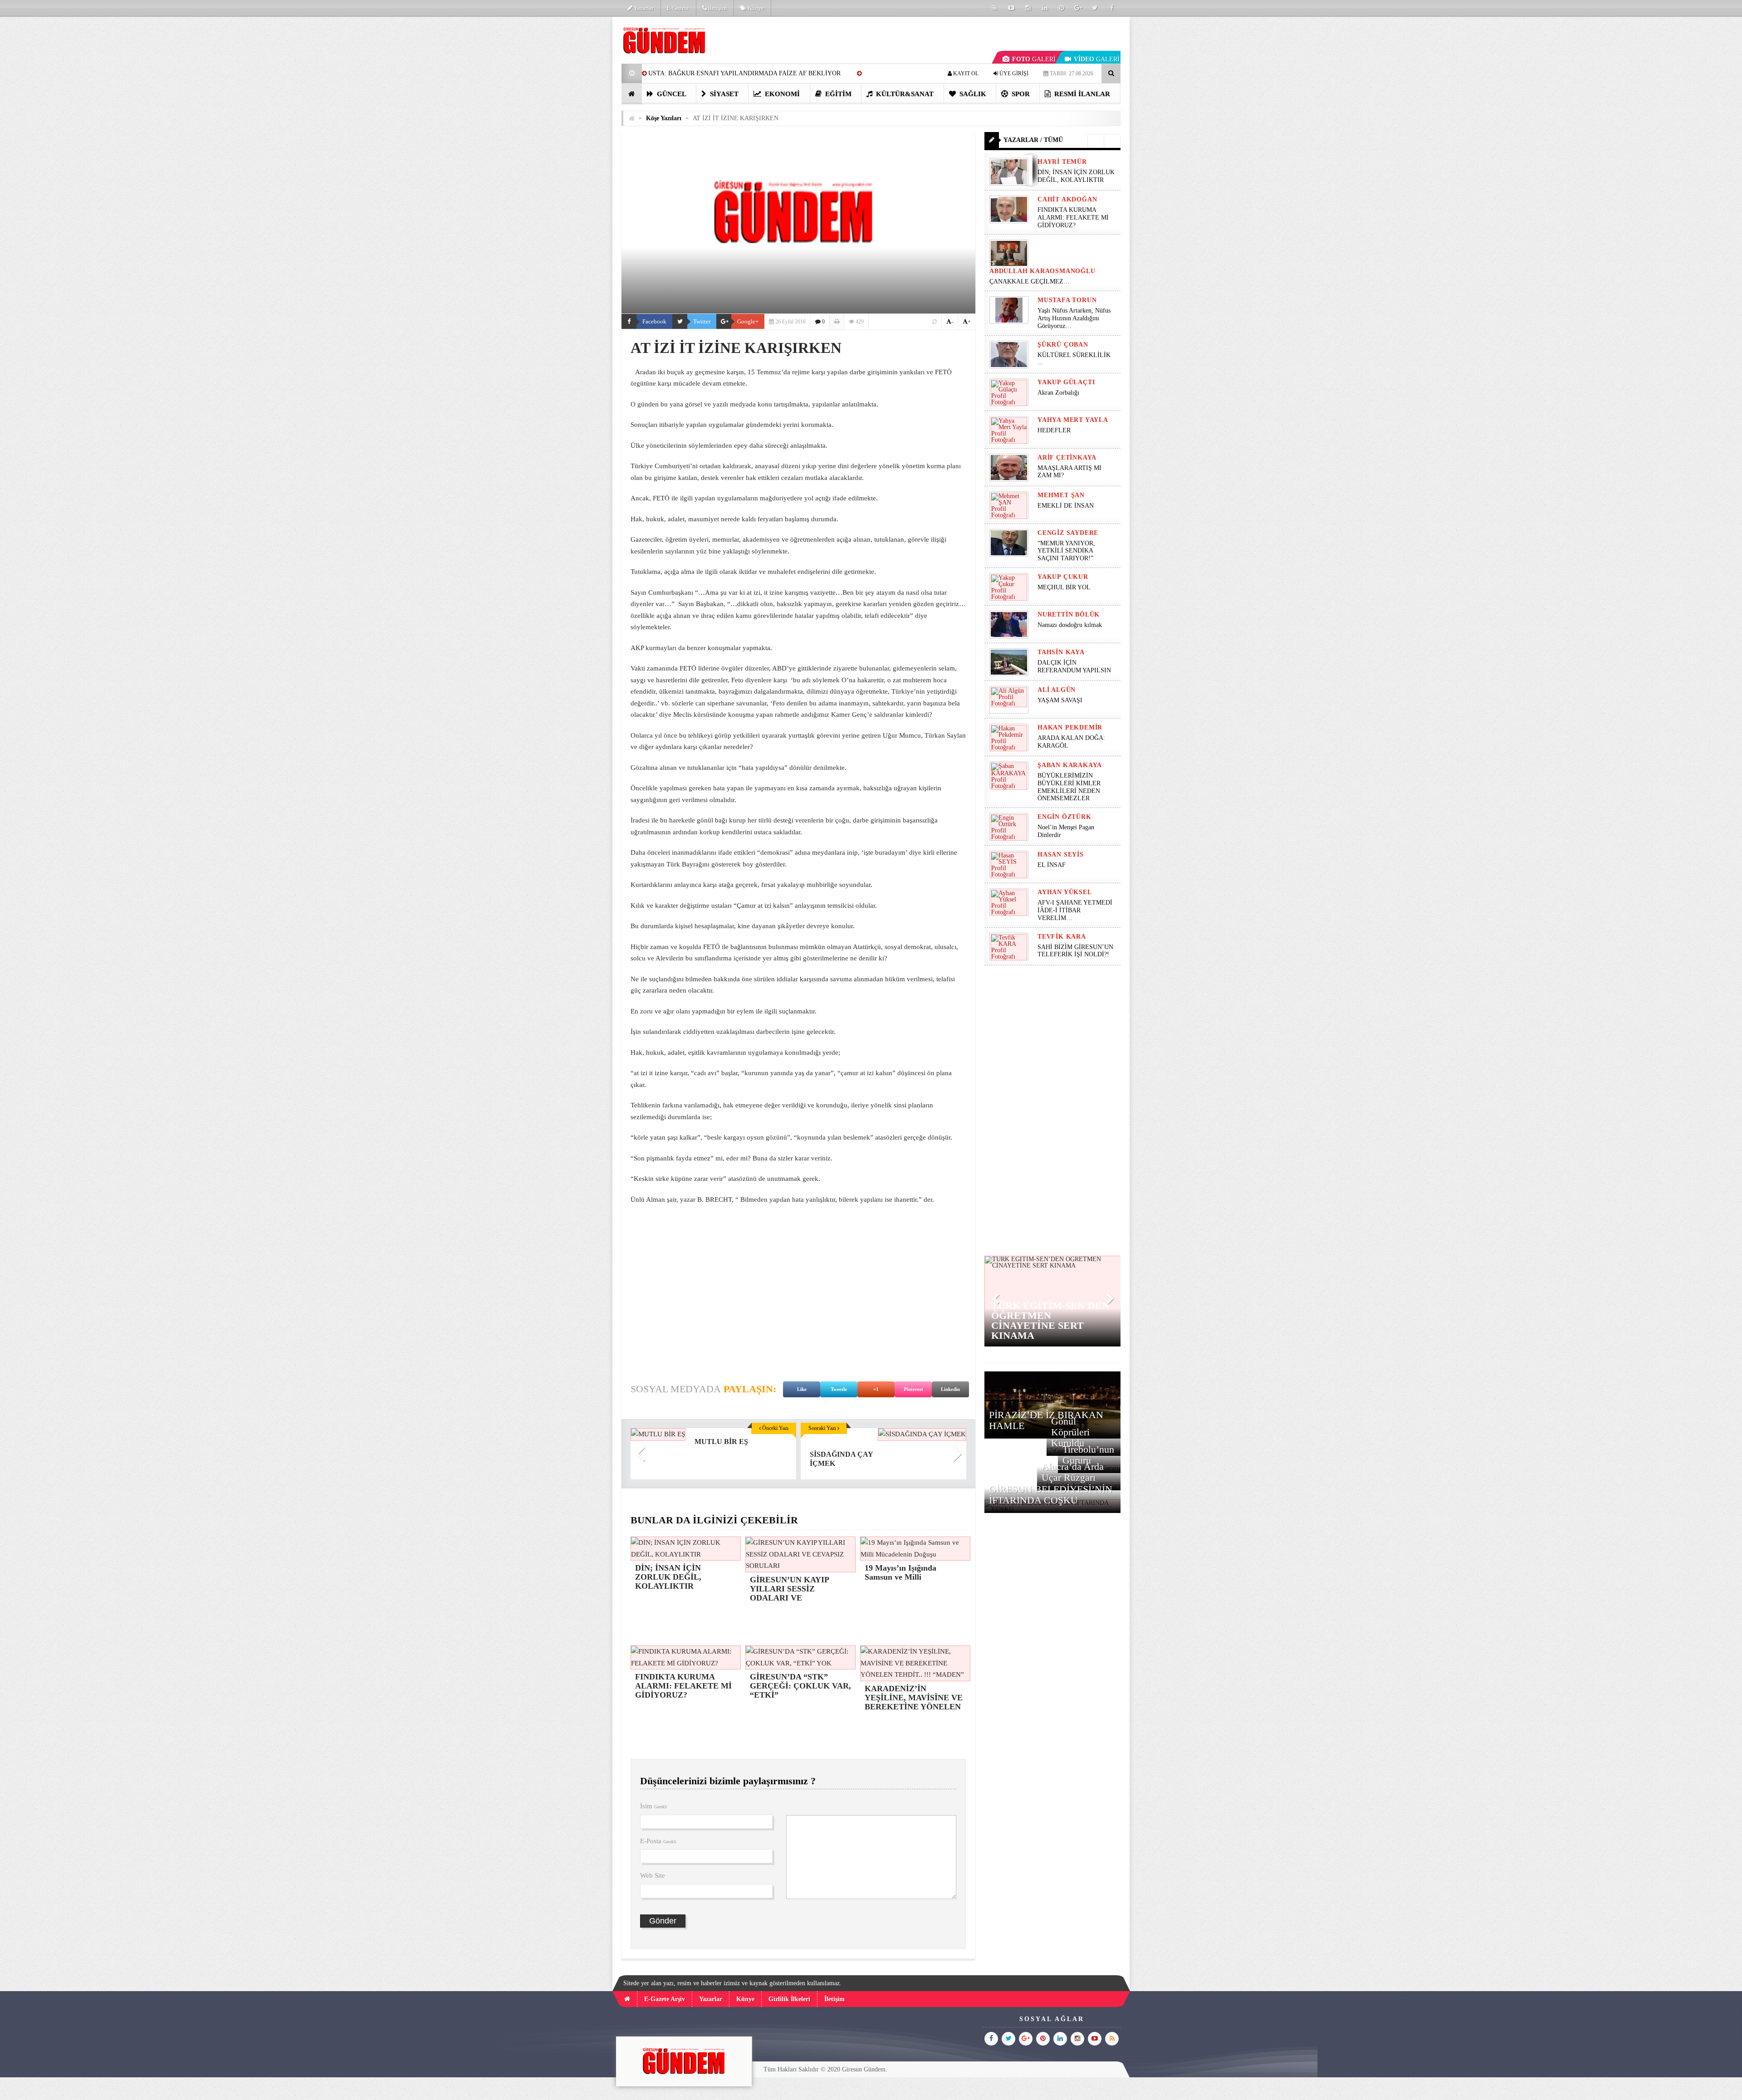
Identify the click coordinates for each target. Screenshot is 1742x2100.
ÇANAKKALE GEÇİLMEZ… (1030, 281)
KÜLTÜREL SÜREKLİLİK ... (1074, 359)
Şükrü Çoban (1063, 345)
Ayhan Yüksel (1065, 892)
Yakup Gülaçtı (1066, 382)
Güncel (671, 94)
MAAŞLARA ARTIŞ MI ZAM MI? (1069, 472)
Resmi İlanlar (1081, 94)
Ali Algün (1057, 690)
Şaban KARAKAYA (1070, 765)
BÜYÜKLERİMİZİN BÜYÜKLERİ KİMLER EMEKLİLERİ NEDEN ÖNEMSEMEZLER (1069, 787)
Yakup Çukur (1063, 577)
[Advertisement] (576, 152)
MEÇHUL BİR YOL (1065, 587)
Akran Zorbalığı (1058, 393)
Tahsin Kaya (1061, 652)
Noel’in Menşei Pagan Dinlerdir (1066, 831)
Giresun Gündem (864, 2069)
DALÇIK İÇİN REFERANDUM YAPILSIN (1074, 666)
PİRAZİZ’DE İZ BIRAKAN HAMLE (1046, 1420)
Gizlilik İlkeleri (789, 1999)
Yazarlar (643, 8)
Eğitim (837, 94)
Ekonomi (781, 94)
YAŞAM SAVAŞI (1060, 700)
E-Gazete (678, 8)
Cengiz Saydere (1068, 533)
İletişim (717, 8)
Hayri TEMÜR (1062, 162)
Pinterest (913, 1389)
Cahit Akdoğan (1067, 199)
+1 (876, 1389)
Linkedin (950, 1389)
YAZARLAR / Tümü (1033, 140)
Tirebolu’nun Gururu (1088, 1455)
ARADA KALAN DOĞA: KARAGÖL (1071, 742)
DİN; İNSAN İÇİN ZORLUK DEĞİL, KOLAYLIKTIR (1076, 176)
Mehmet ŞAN (1061, 495)
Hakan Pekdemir (1070, 727)
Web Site (653, 1875)
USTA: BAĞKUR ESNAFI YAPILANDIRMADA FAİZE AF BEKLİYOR (744, 73)
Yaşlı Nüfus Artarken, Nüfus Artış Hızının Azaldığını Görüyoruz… (1074, 318)
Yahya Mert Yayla (1073, 420)
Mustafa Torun (1067, 300)
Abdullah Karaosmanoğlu (1042, 271)
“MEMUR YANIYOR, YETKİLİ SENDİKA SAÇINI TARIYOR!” (1066, 551)
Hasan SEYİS (1061, 854)
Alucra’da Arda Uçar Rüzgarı (1073, 1472)
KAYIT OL (965, 73)
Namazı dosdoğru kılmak (1070, 625)
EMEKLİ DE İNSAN (1066, 506)
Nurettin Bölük (1069, 614)
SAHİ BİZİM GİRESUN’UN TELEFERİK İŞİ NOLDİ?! (1075, 951)
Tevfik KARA (1062, 937)
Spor (1020, 94)
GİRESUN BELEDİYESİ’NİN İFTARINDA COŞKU (1051, 1495)
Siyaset (723, 94)
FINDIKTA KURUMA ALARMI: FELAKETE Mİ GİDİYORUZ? (1073, 218)
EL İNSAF (1052, 865)
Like (802, 1389)
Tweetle (839, 1389)
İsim (654, 1806)
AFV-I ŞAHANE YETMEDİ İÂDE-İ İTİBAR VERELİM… (1075, 910)
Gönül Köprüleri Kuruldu (1070, 1432)
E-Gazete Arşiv (665, 1999)
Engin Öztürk (1064, 817)
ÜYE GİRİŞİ (1013, 73)
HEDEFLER (1054, 430)
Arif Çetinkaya (1067, 458)
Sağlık (972, 94)
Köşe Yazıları (664, 118)
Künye (755, 8)
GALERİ (1034, 59)
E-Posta (658, 1841)
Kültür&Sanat (904, 94)
